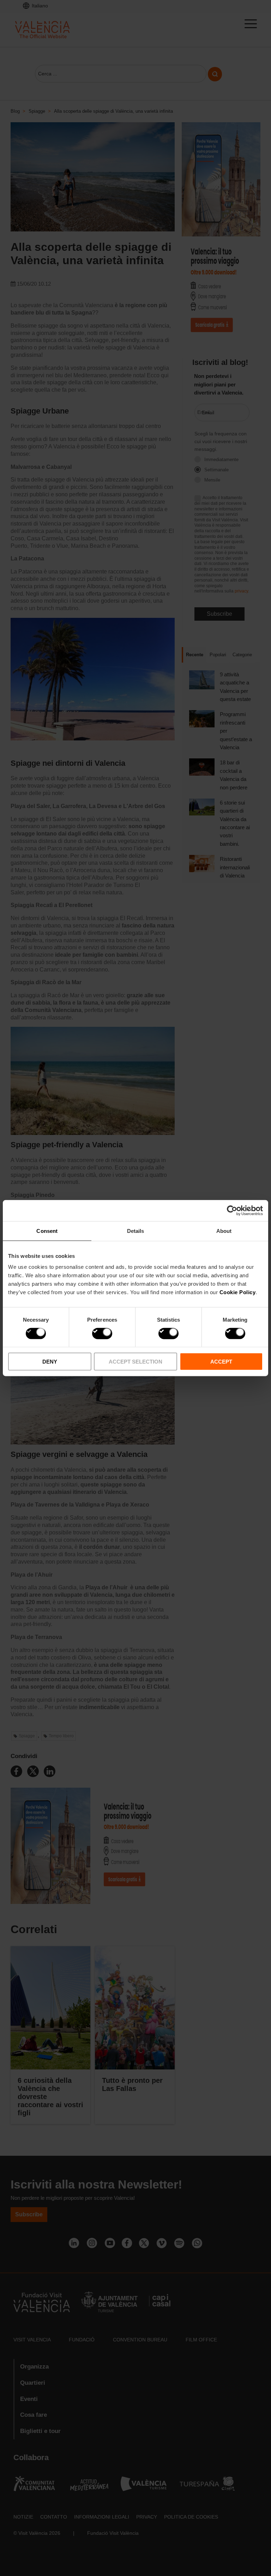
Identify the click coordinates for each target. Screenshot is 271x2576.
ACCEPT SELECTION (135, 1362)
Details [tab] (136, 1231)
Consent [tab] (47, 1231)
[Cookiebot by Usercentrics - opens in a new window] (232, 1210)
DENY (50, 1362)
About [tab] (224, 1231)
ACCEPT (221, 1362)
